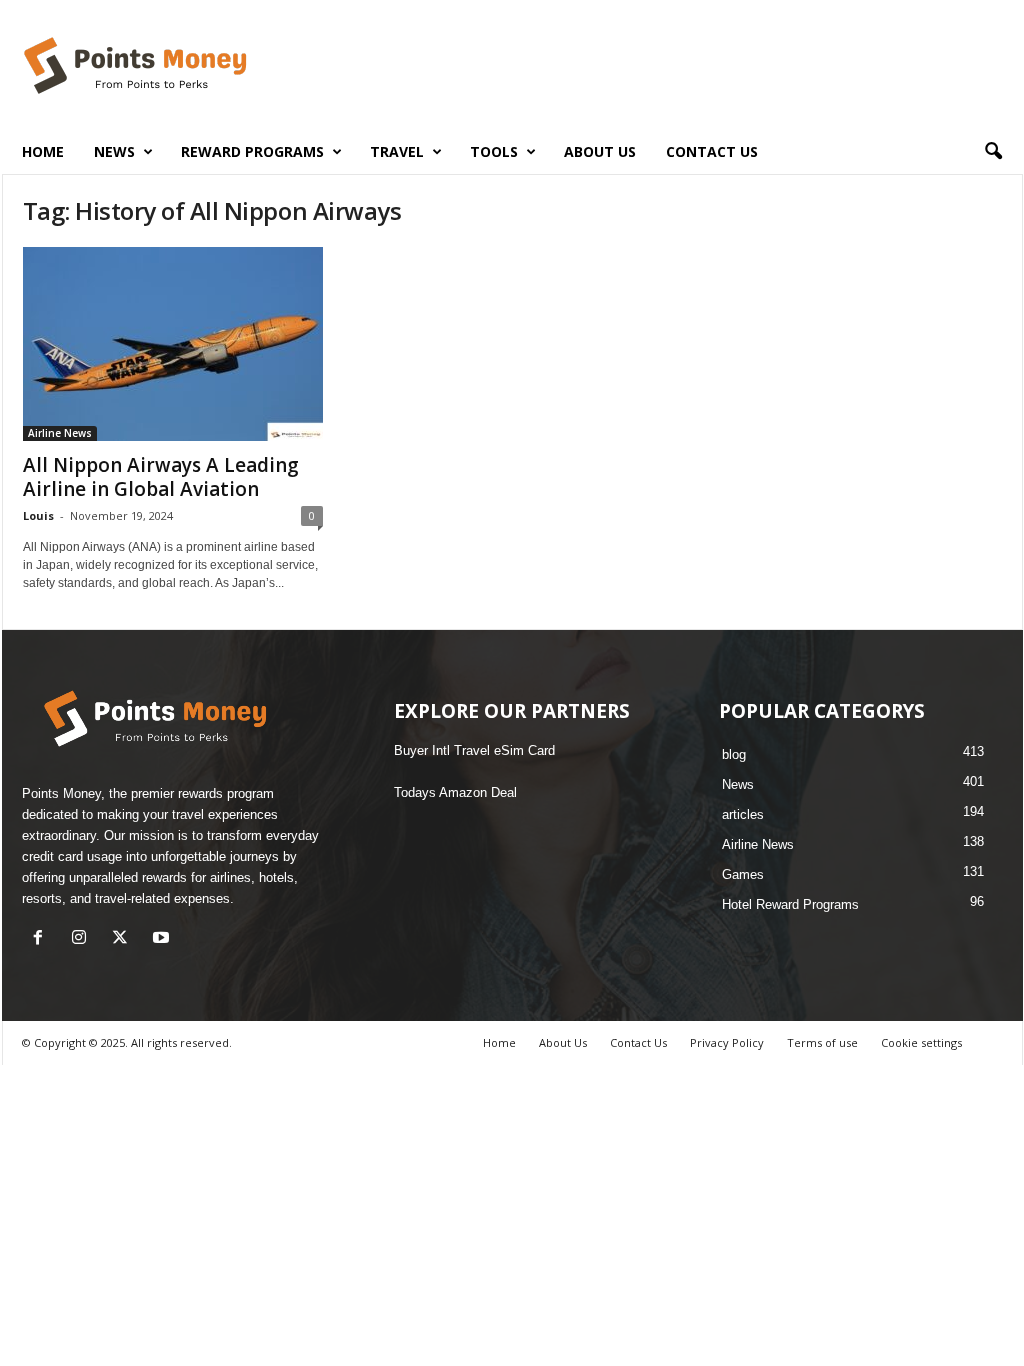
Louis (38, 515)
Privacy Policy (727, 1042)
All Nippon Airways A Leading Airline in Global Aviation (161, 477)
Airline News (60, 433)
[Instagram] (83, 939)
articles (743, 814)
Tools (494, 151)
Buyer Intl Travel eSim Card (474, 750)
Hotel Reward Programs (790, 904)
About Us (600, 151)
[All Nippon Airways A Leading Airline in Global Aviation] (173, 344)
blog (734, 754)
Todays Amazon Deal (455, 792)
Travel (397, 151)
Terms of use (822, 1042)
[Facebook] (42, 939)
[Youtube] (163, 939)
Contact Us (712, 151)
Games (743, 874)
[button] (993, 152)
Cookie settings (921, 1042)
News (738, 784)
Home (43, 151)
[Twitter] (124, 939)
